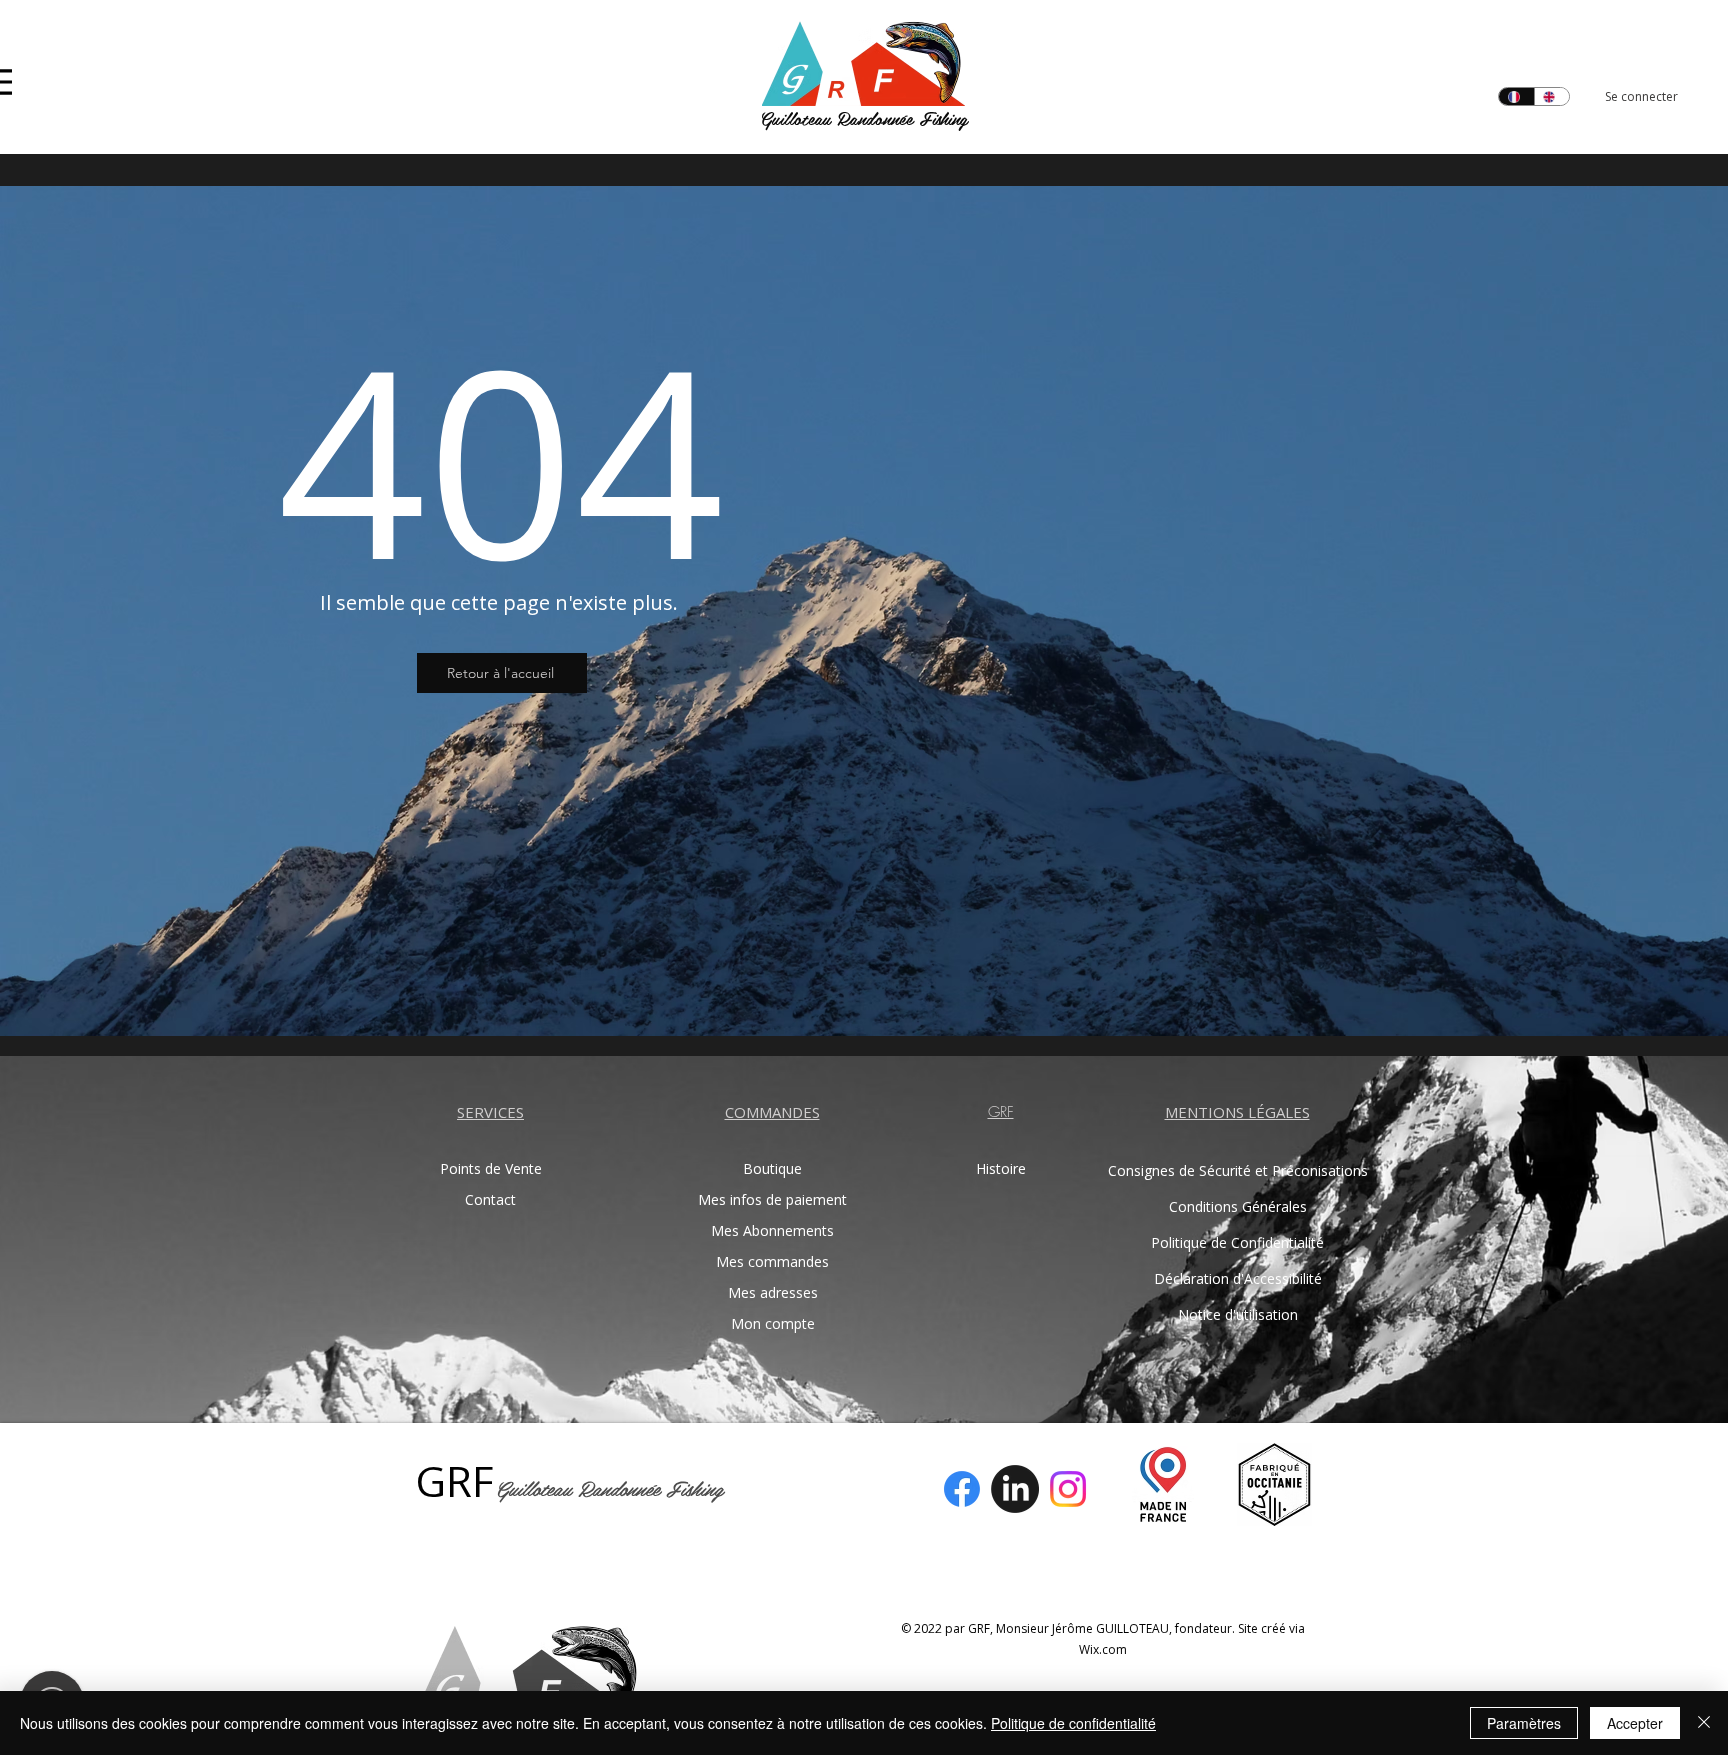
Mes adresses (773, 1292)
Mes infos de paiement (772, 1199)
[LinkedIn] (1015, 1489)
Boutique (772, 1168)
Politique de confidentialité (1073, 1723)
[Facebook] (962, 1489)
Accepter (1635, 1723)
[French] (1516, 96)
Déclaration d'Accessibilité (1238, 1278)
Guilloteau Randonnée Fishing (864, 117)
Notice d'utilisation (1238, 1314)
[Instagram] (1068, 1489)
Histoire (1001, 1168)
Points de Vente (491, 1168)
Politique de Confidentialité (1237, 1242)
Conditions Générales (1238, 1206)
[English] (1552, 96)
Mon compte (773, 1323)
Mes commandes (772, 1261)
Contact (490, 1199)
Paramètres (1524, 1723)
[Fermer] (1704, 1723)
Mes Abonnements (772, 1230)
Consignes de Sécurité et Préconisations (1237, 1170)
